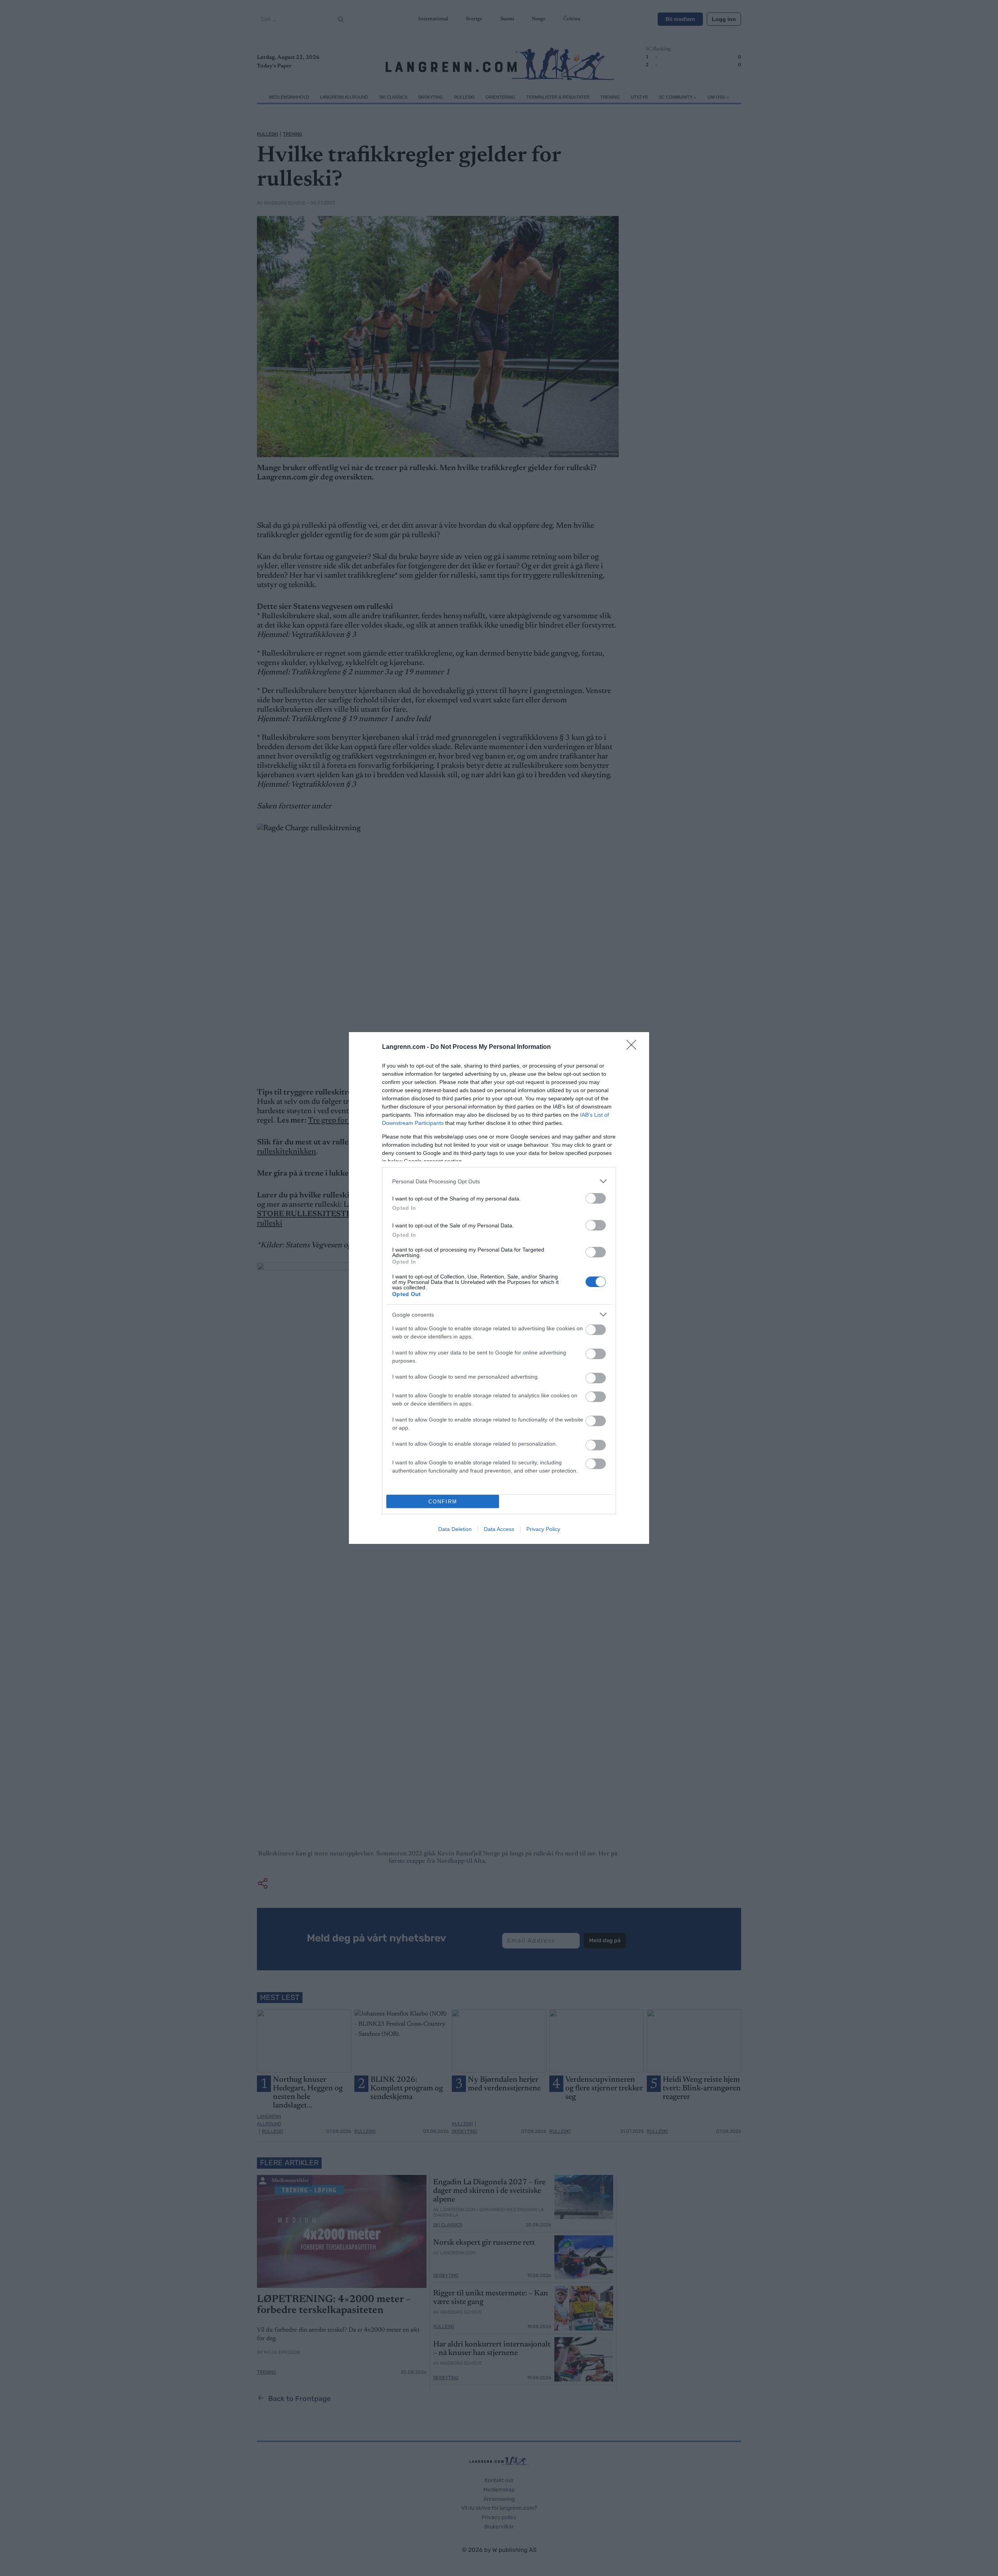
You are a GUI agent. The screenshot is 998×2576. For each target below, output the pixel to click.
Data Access (499, 1529)
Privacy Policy (543, 1529)
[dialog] (499, 1288)
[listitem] (499, 1181)
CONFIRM (443, 1502)
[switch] (596, 1198)
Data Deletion (455, 1529)
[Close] (634, 1047)
